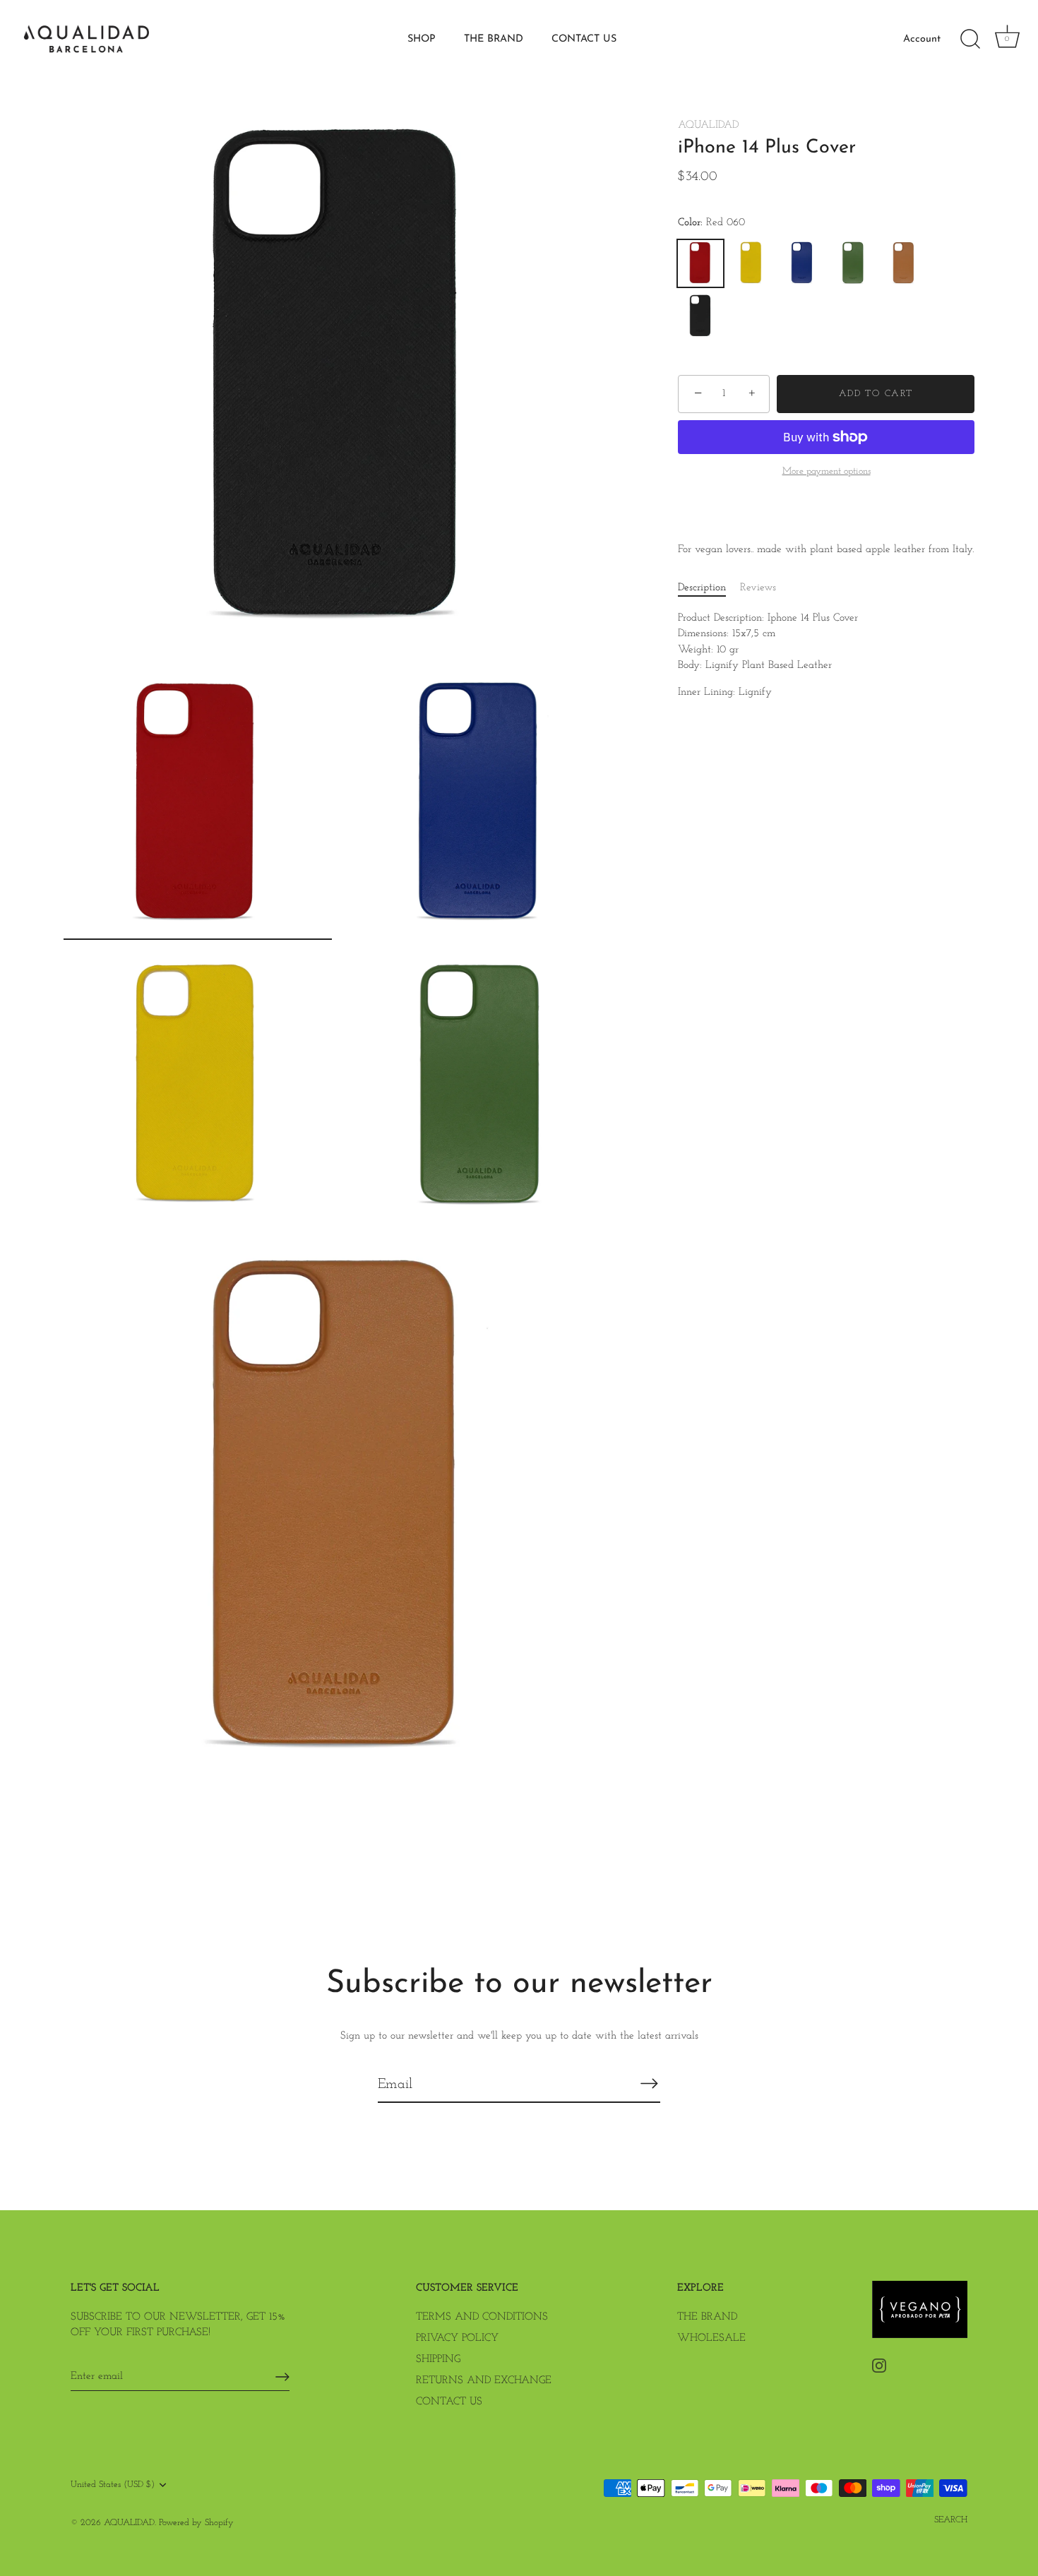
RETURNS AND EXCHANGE (484, 2381)
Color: (711, 223)
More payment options (827, 471)
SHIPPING (438, 2360)
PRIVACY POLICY (457, 2338)
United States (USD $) (113, 2485)
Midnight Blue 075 (802, 263)
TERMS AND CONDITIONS (482, 2317)
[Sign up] (282, 2377)
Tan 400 (904, 263)
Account (922, 39)
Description (702, 588)
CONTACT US (584, 39)
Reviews (758, 588)
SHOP (422, 39)
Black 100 (700, 316)
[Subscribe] (649, 2084)
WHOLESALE (711, 2338)
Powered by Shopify (196, 2523)
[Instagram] (879, 2365)
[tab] (709, 589)
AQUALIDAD (708, 125)
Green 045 (853, 263)
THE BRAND (494, 39)
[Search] (970, 40)
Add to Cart (876, 394)
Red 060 (700, 263)
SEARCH (951, 2520)
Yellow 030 (751, 263)
